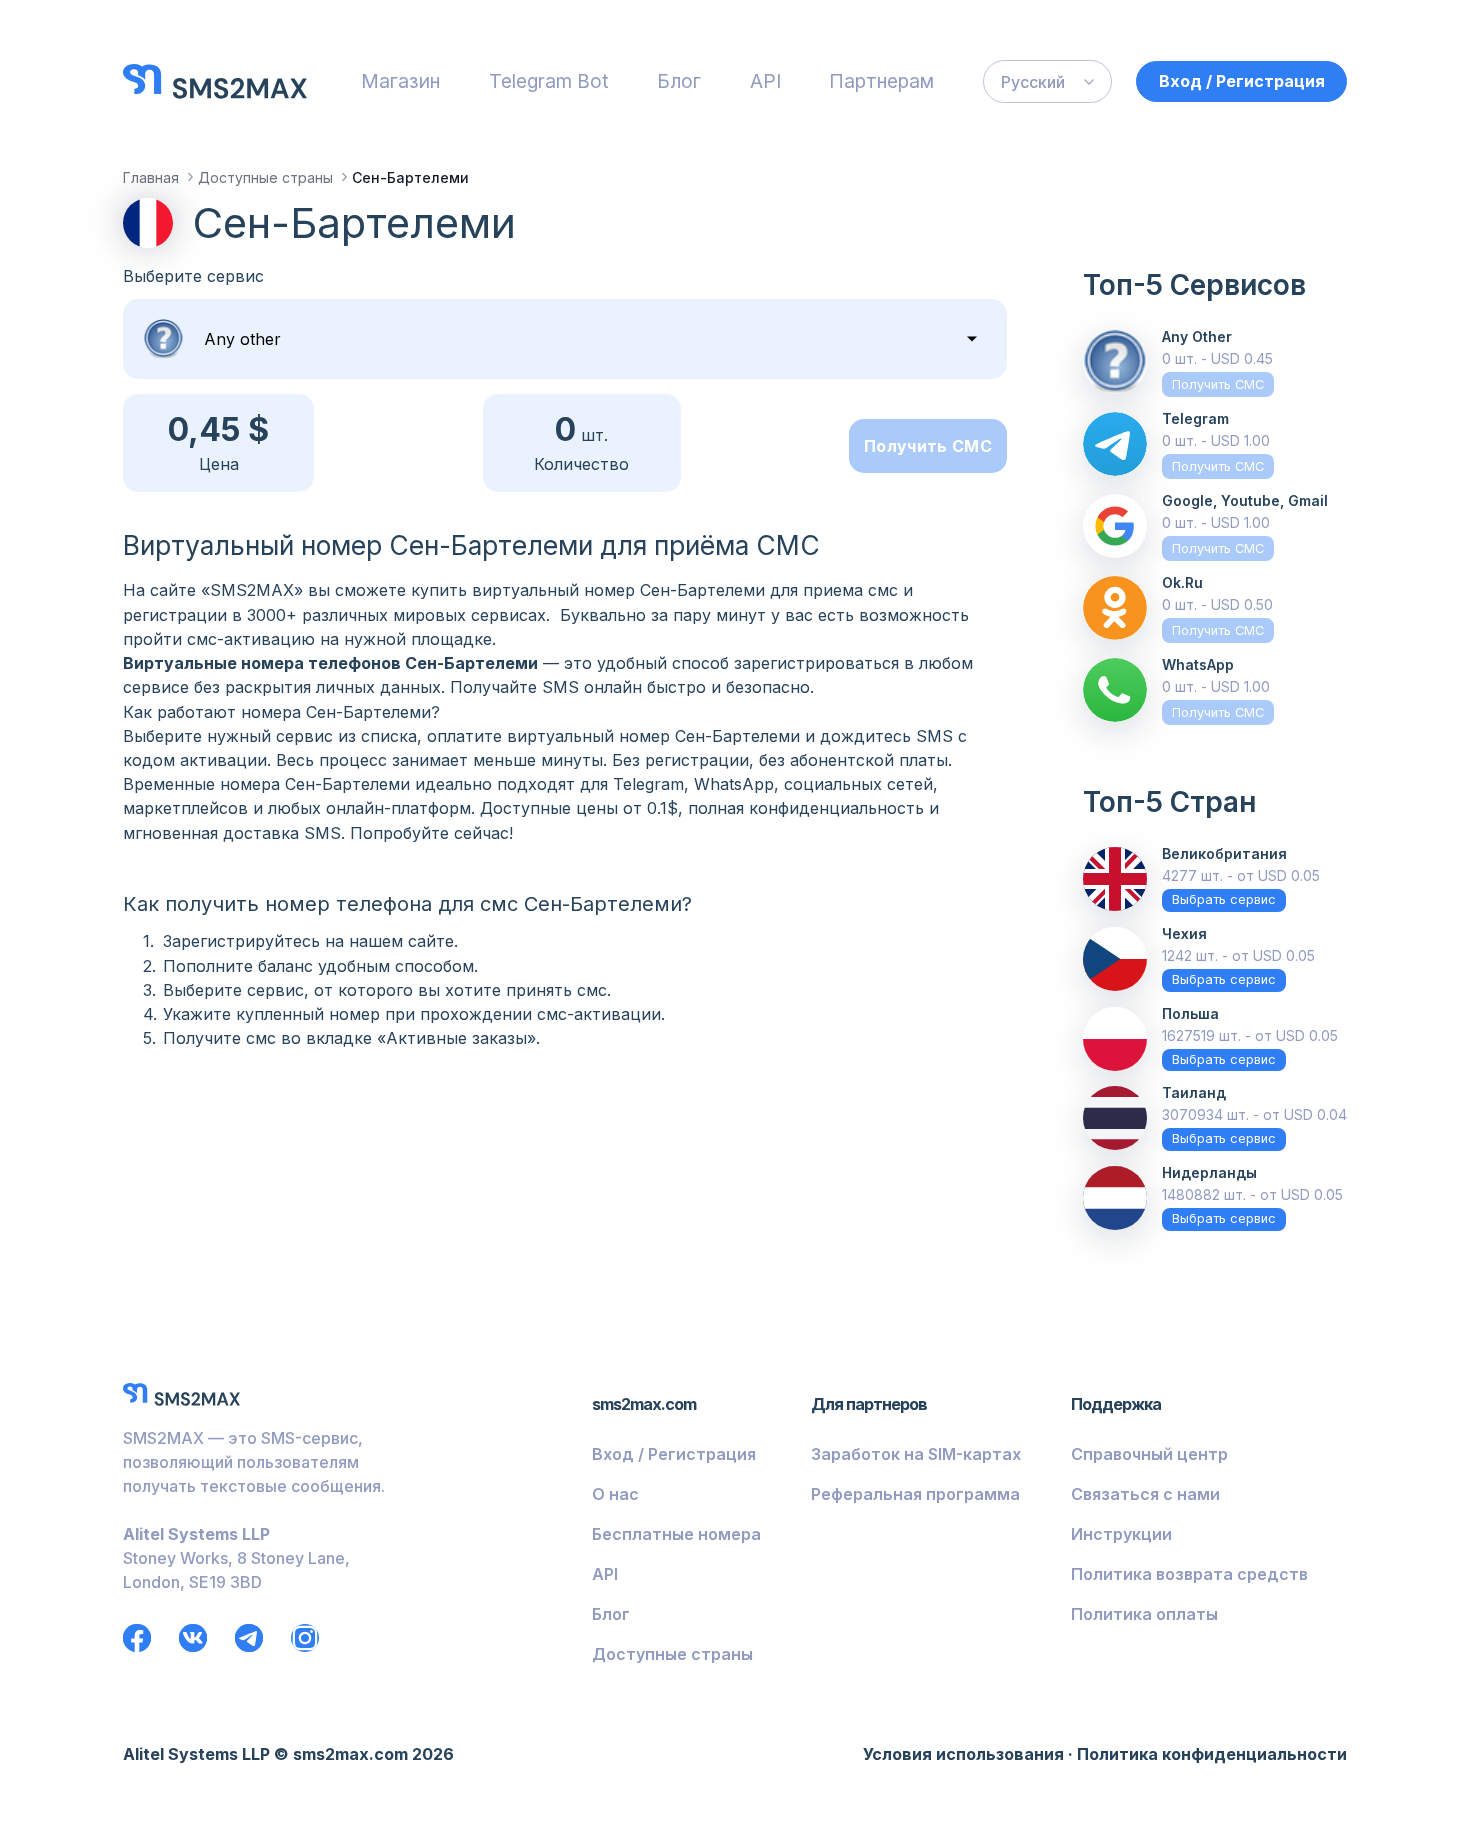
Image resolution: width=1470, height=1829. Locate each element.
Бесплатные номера (676, 1534)
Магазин (400, 81)
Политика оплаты (1144, 1614)
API (765, 81)
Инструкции (1121, 1534)
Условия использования (963, 1754)
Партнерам (881, 81)
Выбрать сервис (1224, 899)
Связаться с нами (1145, 1494)
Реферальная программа (915, 1494)
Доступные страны (672, 1654)
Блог (679, 81)
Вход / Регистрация (1242, 81)
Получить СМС (928, 446)
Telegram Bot (549, 81)
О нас (615, 1494)
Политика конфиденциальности (1212, 1754)
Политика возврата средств (1189, 1574)
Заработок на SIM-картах (916, 1454)
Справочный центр (1149, 1454)
